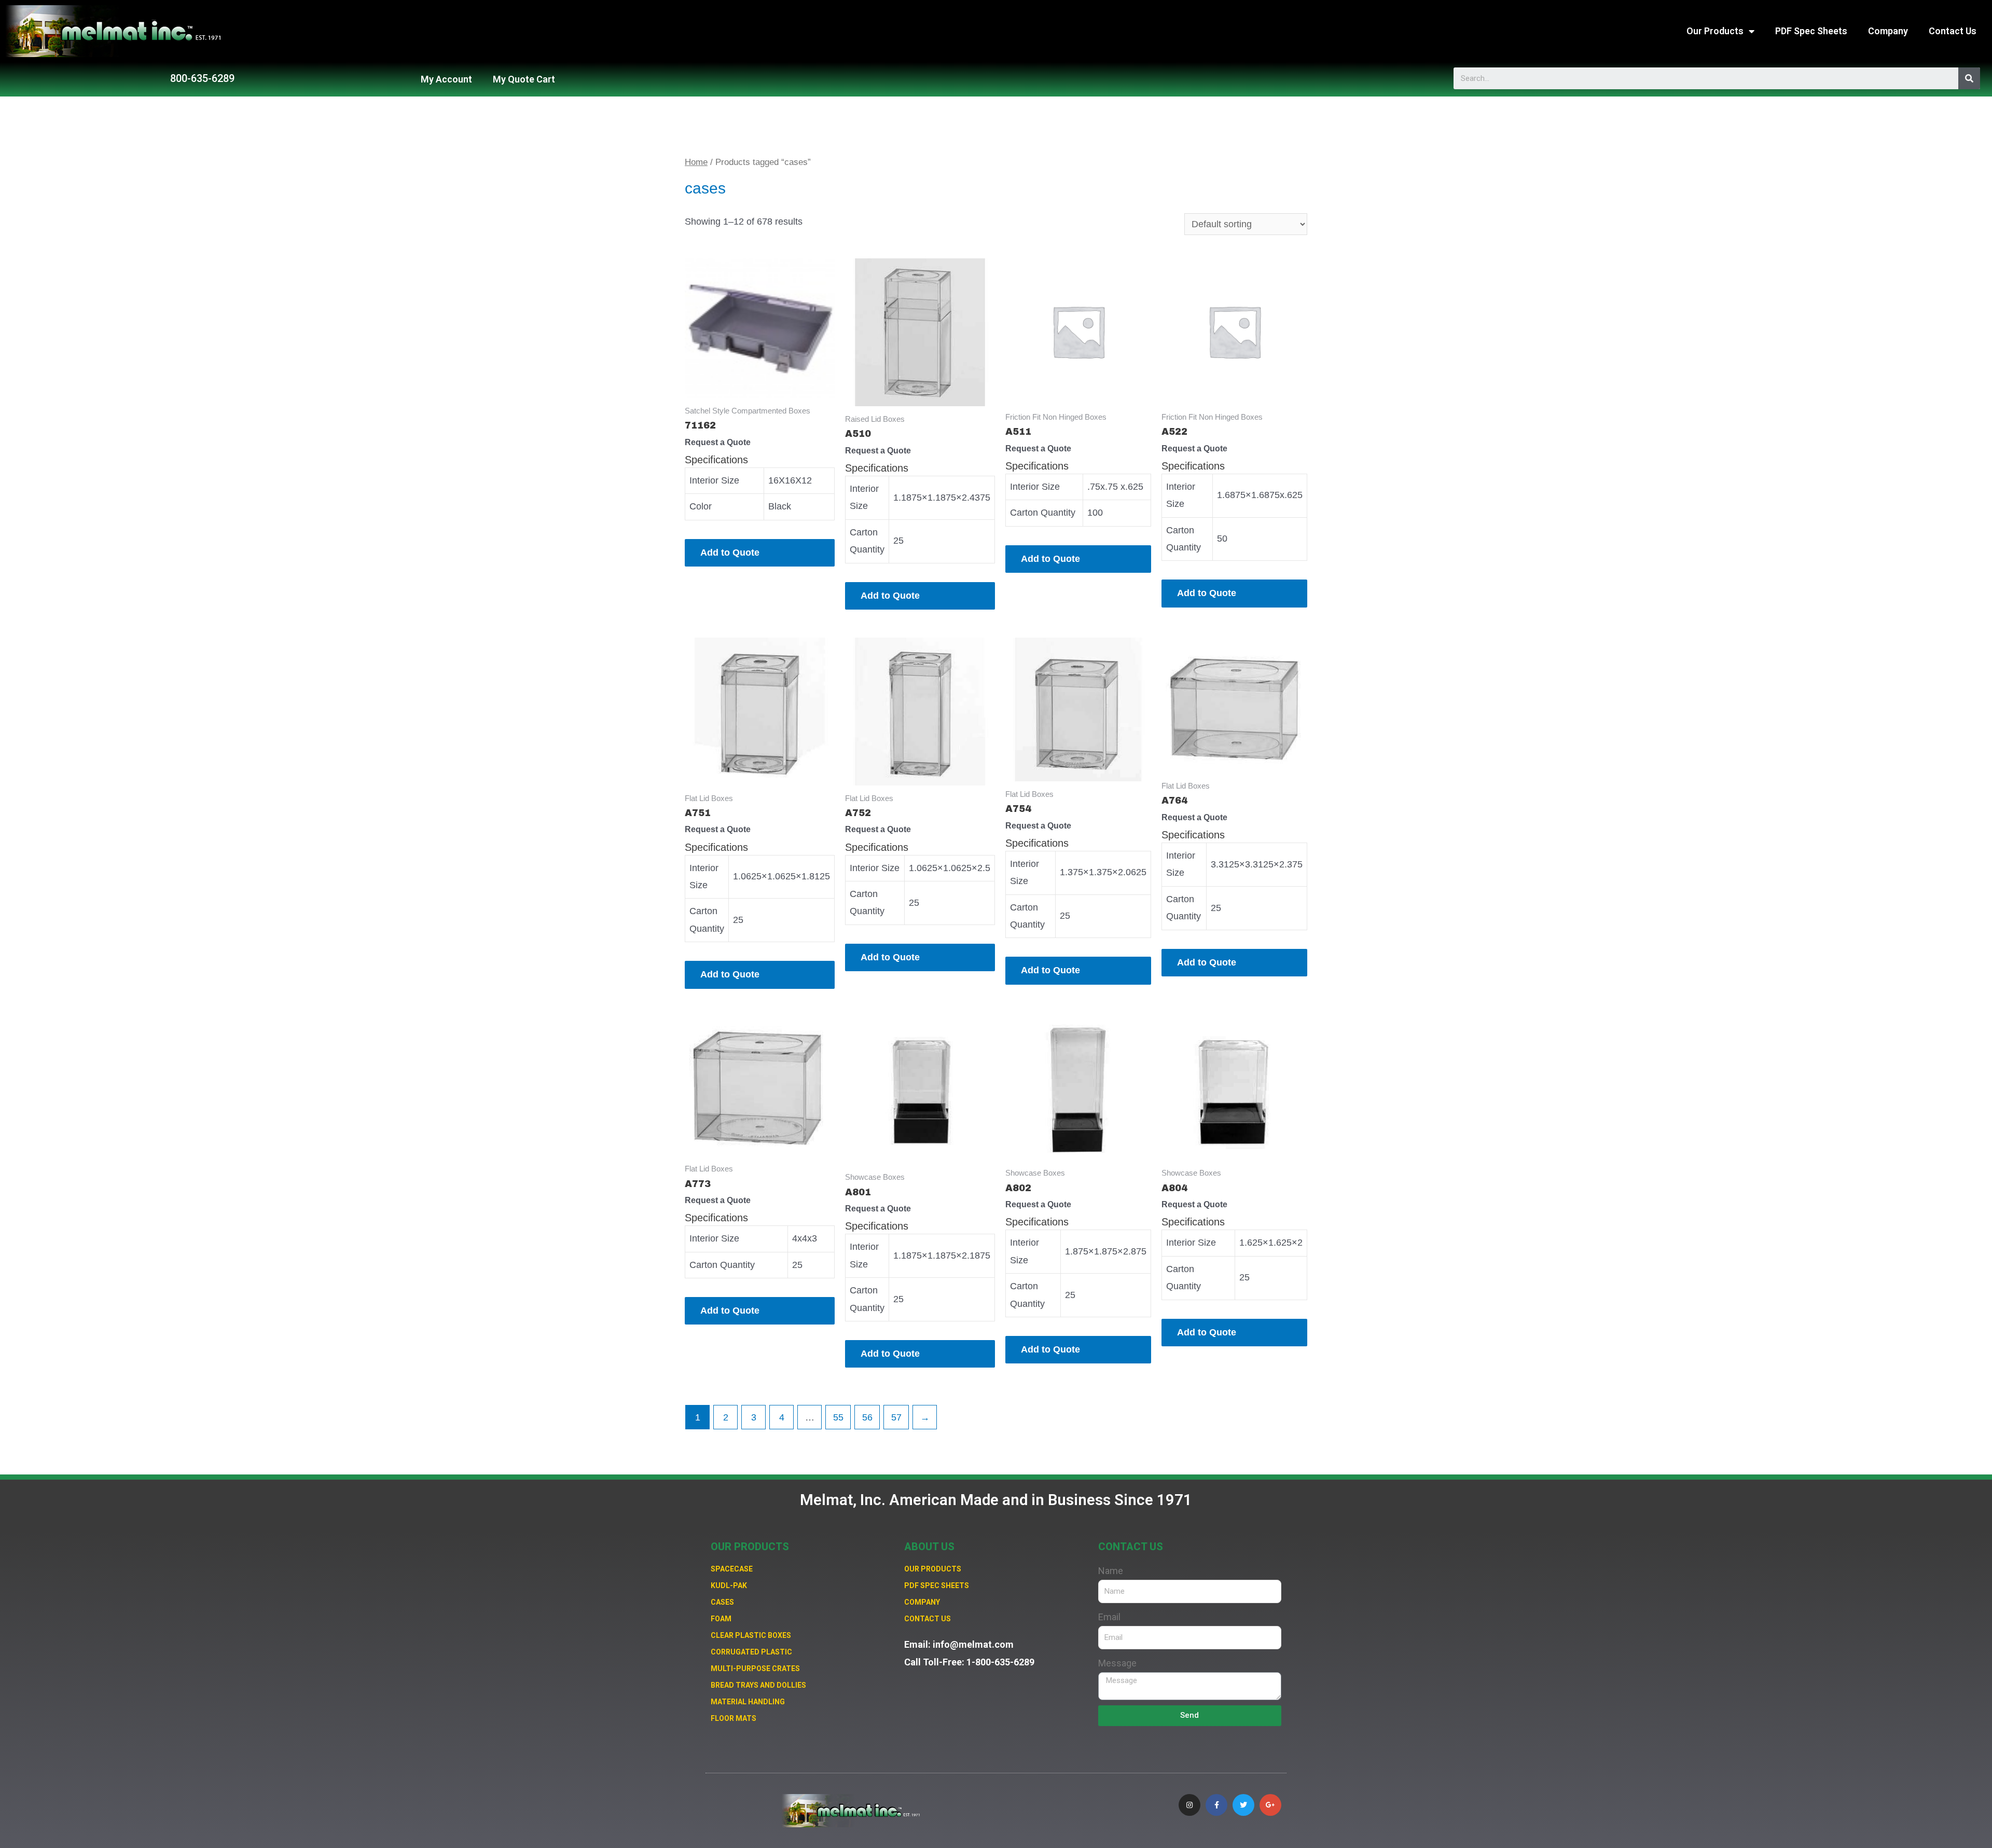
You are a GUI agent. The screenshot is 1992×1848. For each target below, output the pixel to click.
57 (896, 1417)
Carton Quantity (1043, 513)
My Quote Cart (524, 79)
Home (696, 162)
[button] (202, 78)
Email (1109, 1617)
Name (1111, 1571)
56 (867, 1417)
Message (1117, 1663)
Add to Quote (730, 553)
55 (838, 1417)
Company (1888, 31)
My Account (446, 79)
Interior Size (714, 480)
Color (701, 506)
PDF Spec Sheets (1811, 31)
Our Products (1715, 31)
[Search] (1969, 78)
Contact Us (1953, 31)
